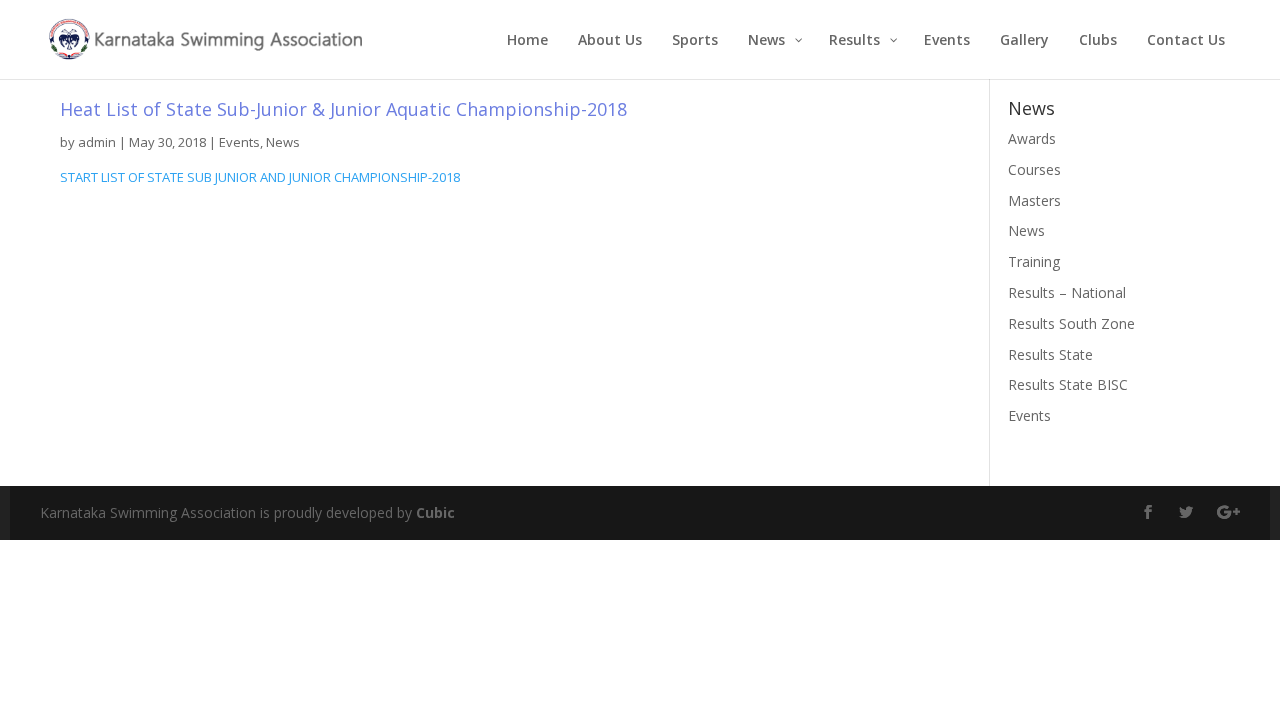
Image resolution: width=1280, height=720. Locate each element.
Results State (1050, 354)
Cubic (435, 512)
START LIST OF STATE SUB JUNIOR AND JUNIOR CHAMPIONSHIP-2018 (260, 177)
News (283, 142)
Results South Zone (1071, 323)
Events (239, 142)
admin (97, 142)
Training (1034, 261)
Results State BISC (1068, 384)
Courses (1034, 169)
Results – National (1067, 292)
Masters (1034, 200)
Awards (1032, 138)
